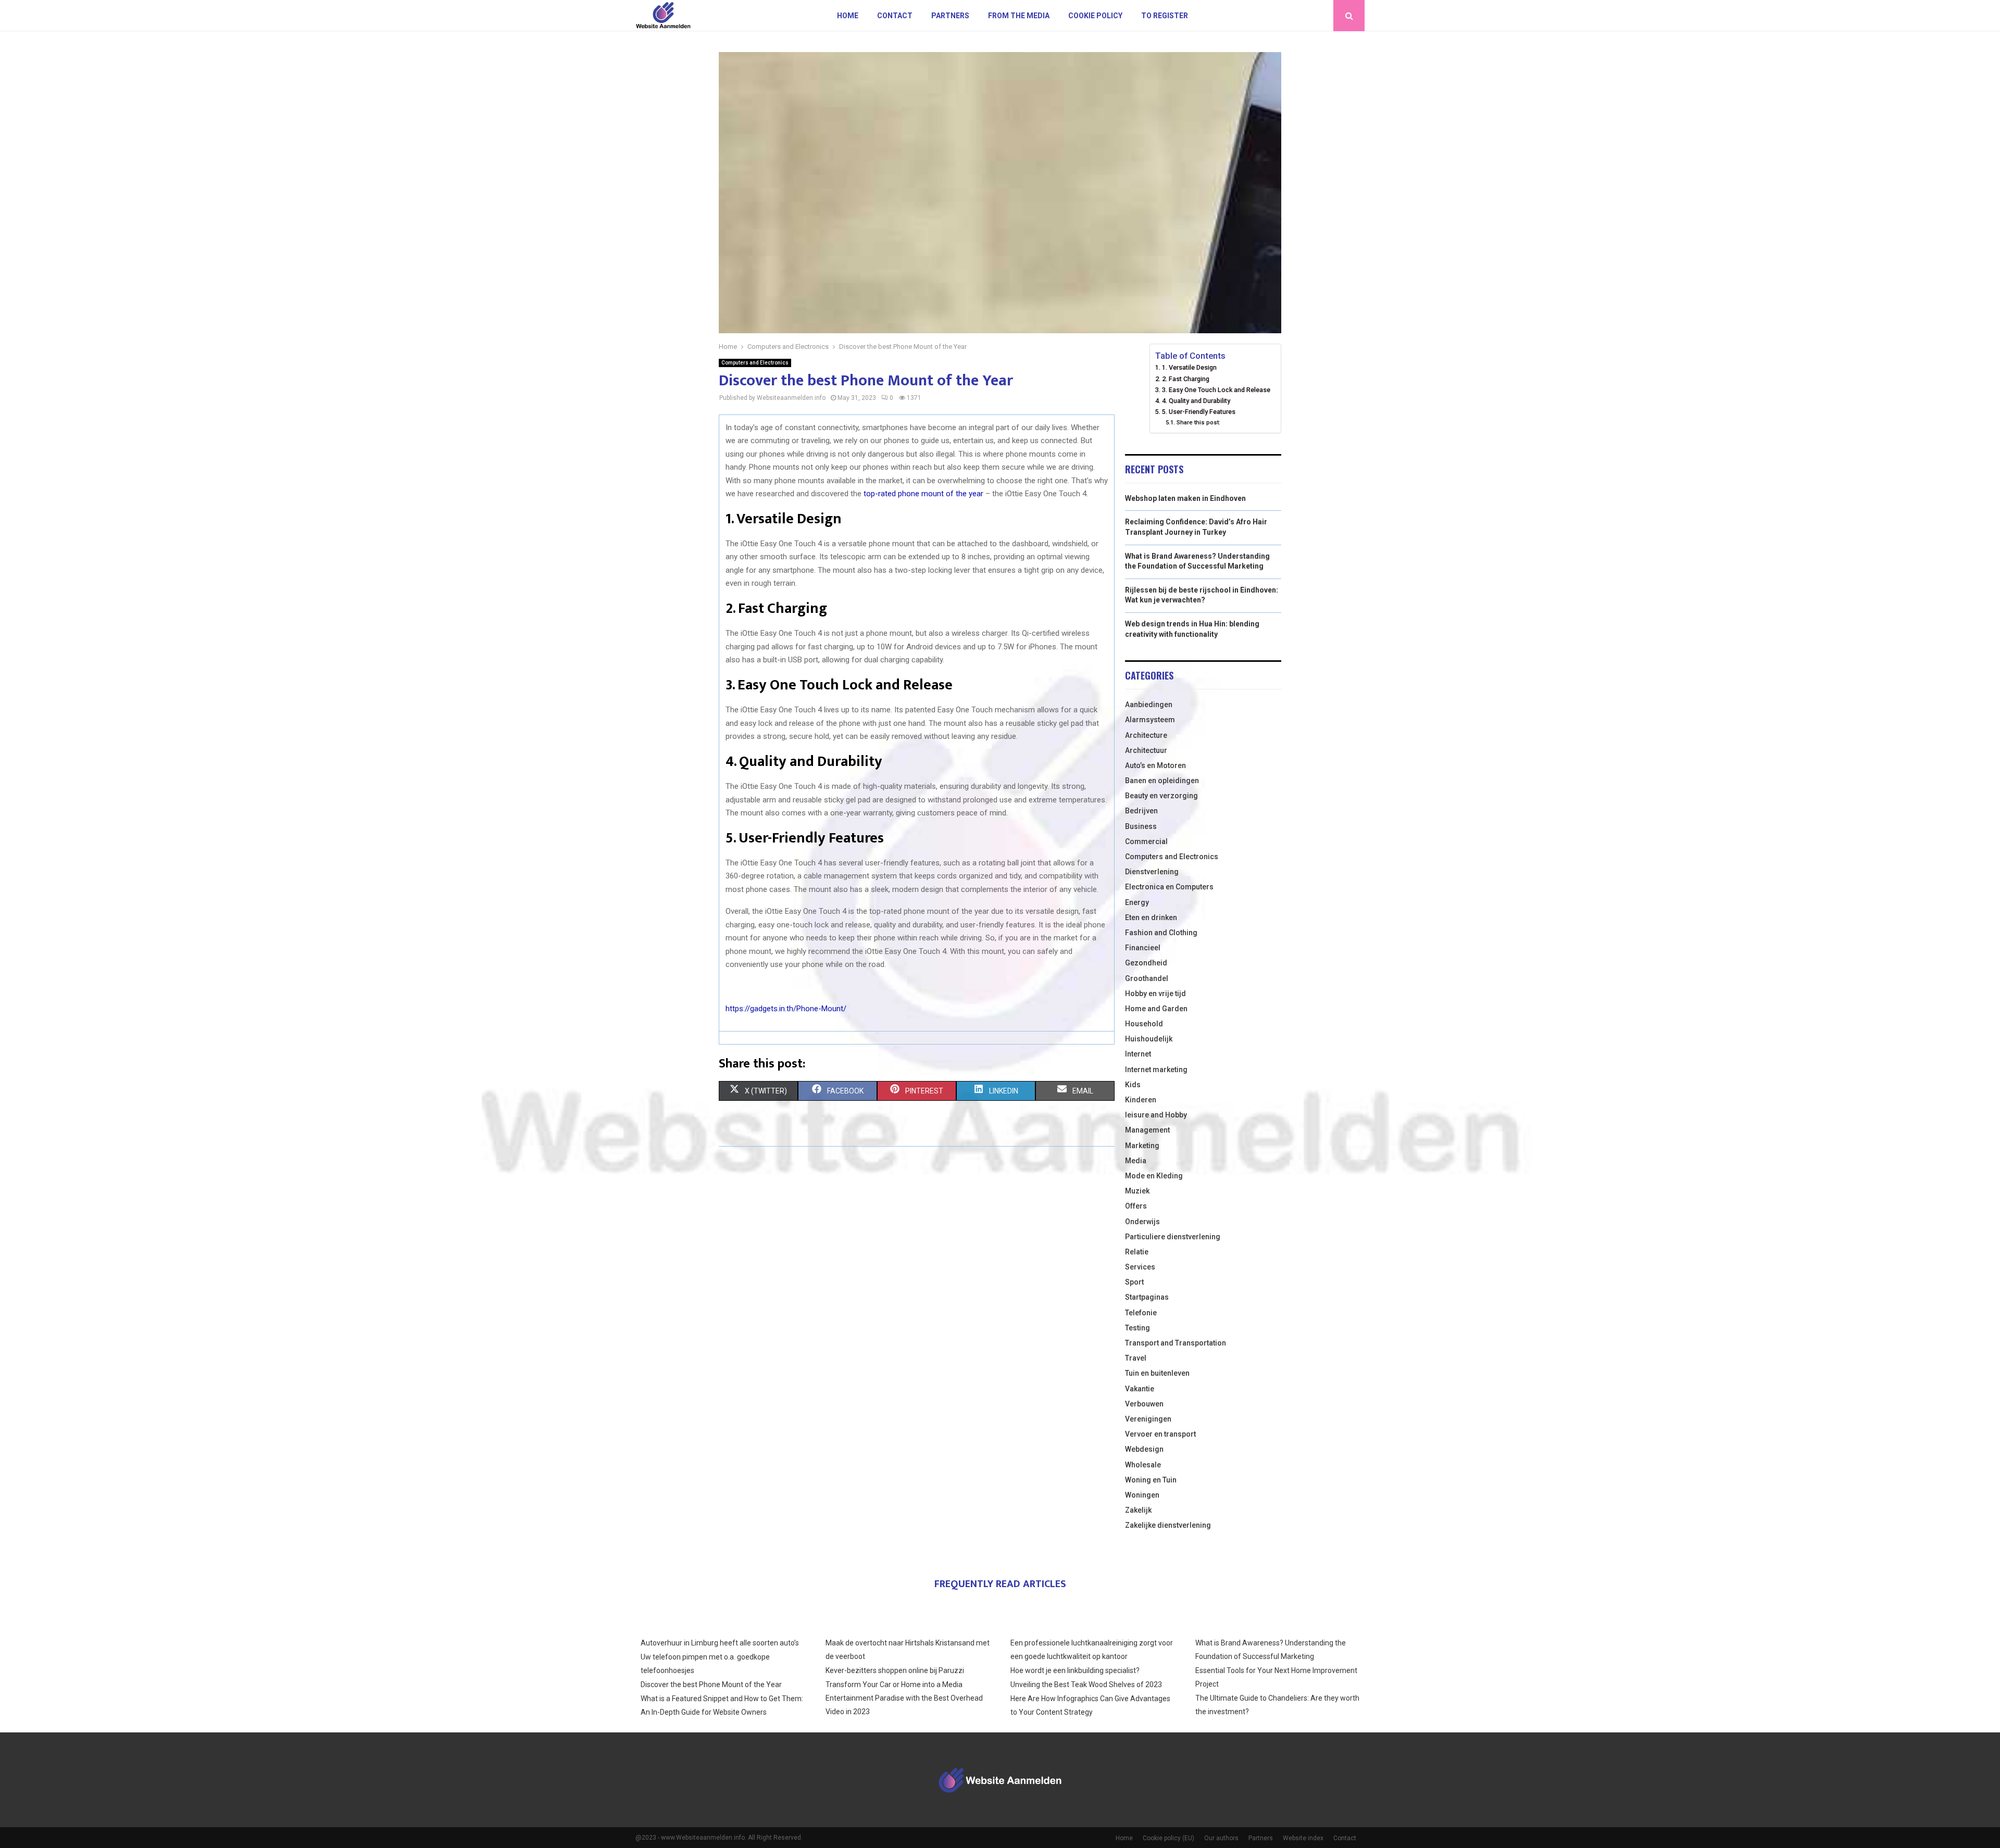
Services (1140, 1267)
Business (1141, 826)
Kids (1133, 1085)
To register (1165, 16)
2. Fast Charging (1186, 379)
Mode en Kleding (1154, 1176)
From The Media (1019, 16)
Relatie (1137, 1252)
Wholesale (1143, 1465)
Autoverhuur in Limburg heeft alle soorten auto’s (720, 1643)
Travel (1136, 1358)
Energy (1137, 902)
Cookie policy (1095, 16)
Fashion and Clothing (1161, 933)
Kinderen (1141, 1100)
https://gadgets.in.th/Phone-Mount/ (786, 1009)
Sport (1134, 1282)
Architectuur (1146, 750)
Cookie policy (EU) (1168, 1838)
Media (1136, 1161)
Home (848, 16)
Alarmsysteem (1150, 720)
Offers (1136, 1206)
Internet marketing (1156, 1070)
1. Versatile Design (1189, 367)
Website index (1303, 1838)
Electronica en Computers (1169, 887)
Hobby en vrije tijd (1155, 994)
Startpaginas (1147, 1297)
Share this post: (1198, 422)
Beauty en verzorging (1161, 796)
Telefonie (1141, 1313)
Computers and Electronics (755, 363)
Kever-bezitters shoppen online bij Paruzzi (895, 1670)
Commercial (1146, 841)
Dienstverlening (1152, 872)
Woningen (1142, 1495)
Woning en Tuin (1151, 1480)
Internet (1138, 1054)
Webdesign (1144, 1449)
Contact (895, 16)
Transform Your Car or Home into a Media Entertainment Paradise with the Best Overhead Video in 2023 (904, 1698)
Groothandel (1147, 978)
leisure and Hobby (1156, 1115)
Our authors (1221, 1838)
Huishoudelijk (1149, 1039)
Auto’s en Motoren (1155, 765)
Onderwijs (1142, 1222)
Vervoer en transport (1160, 1434)
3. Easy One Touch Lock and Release (1216, 390)
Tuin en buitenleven (1157, 1373)
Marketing (1142, 1146)
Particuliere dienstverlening (1173, 1237)
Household (1144, 1024)
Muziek (1137, 1191)
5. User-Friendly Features (1199, 412)
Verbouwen (1144, 1404)
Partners (950, 16)
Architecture (1146, 735)
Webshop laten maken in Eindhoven (1185, 498)
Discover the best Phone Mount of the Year (711, 1684)
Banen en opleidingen (1162, 781)
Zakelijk (1138, 1510)
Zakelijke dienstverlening (1168, 1525)
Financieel (1143, 948)
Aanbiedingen (1149, 705)
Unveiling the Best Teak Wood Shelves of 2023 (1086, 1684)
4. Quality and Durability (1196, 401)
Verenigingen (1148, 1419)
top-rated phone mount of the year (923, 494)
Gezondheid (1146, 963)
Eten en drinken (1151, 917)
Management (1147, 1130)
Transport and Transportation (1176, 1343)
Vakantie (1140, 1389)
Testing (1137, 1328)
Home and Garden (1156, 1009)
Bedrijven (1141, 811)
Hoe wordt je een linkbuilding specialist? (1075, 1670)
